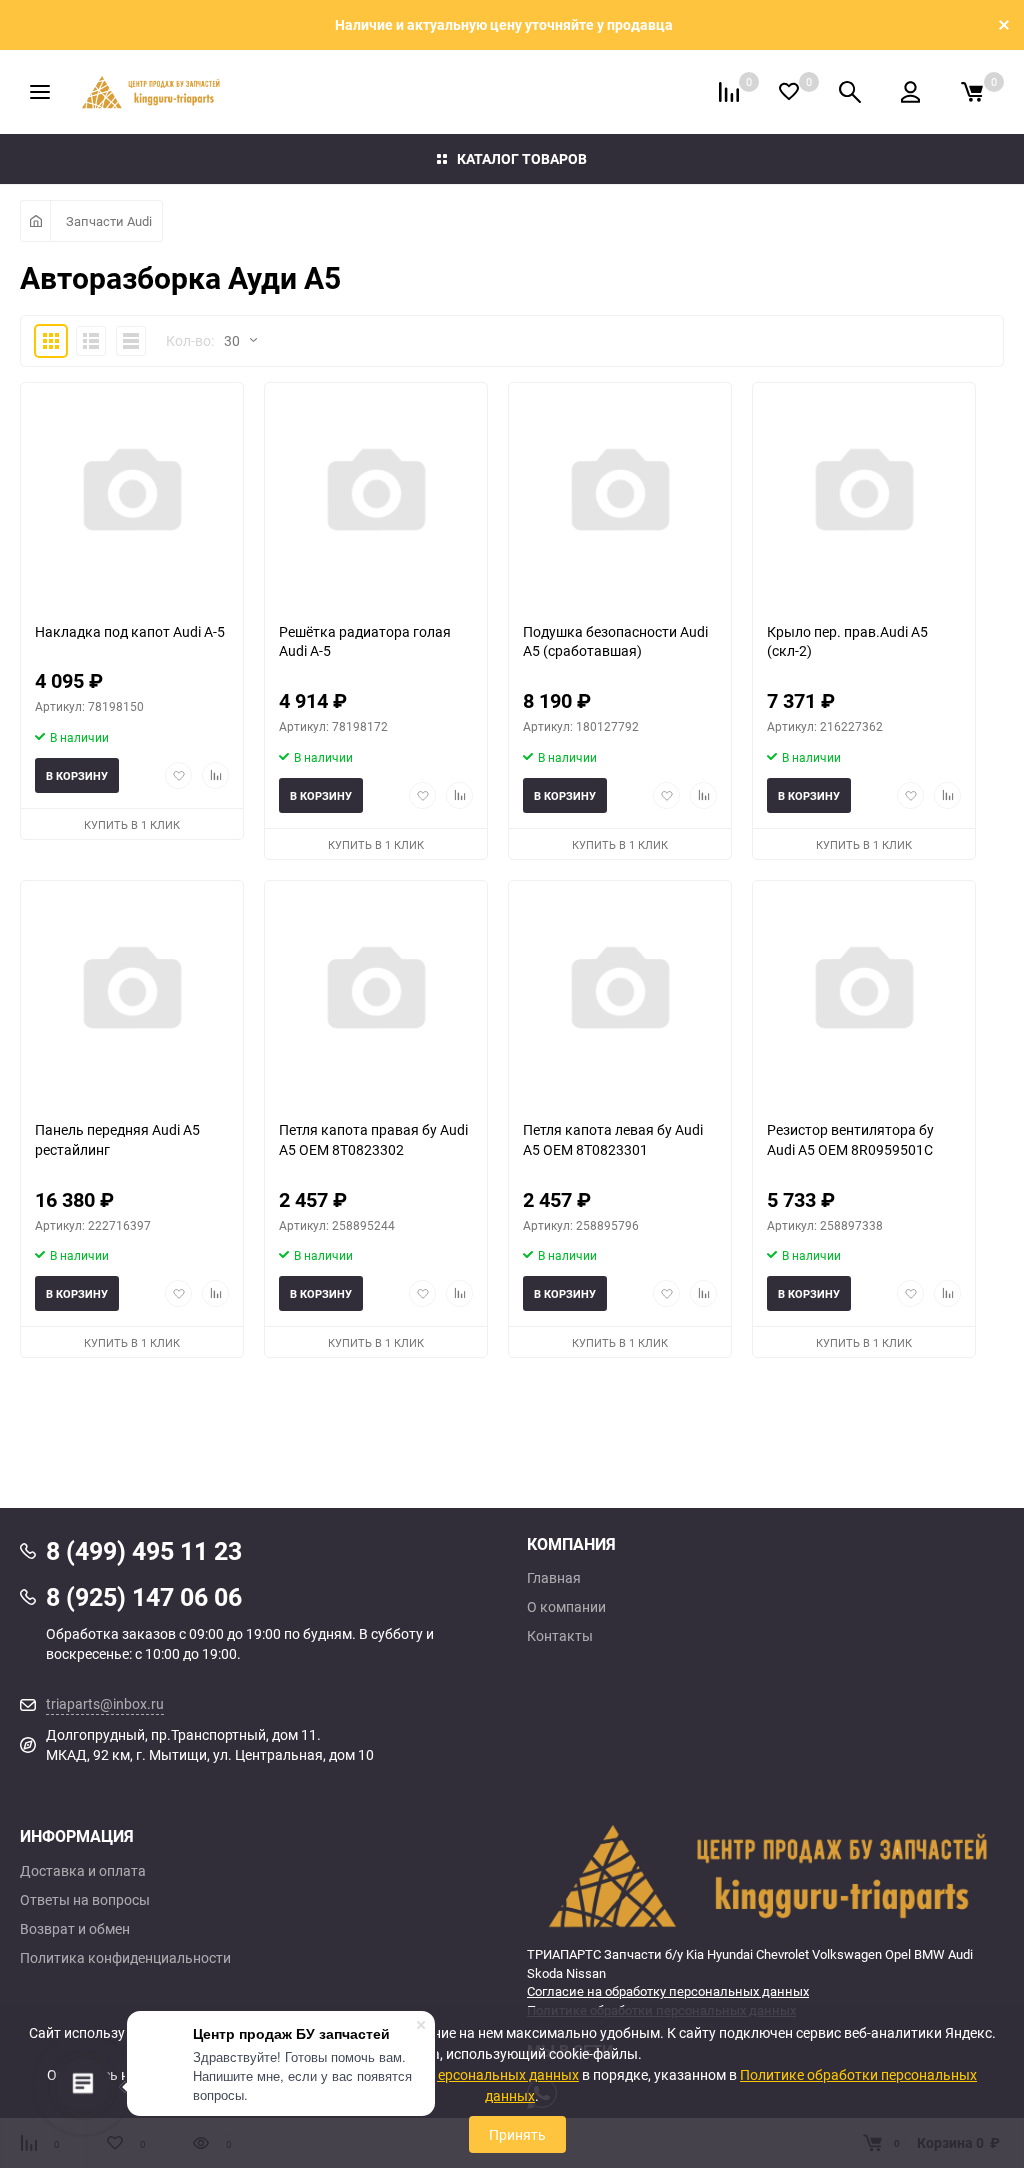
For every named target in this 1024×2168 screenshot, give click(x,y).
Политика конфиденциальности (125, 1958)
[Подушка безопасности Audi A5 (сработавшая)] (620, 494)
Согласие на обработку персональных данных (668, 1991)
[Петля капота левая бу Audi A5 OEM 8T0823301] (620, 992)
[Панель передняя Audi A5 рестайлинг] (132, 992)
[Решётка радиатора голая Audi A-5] (376, 494)
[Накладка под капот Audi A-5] (132, 494)
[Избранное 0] (789, 91)
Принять (517, 2134)
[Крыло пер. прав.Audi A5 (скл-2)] (864, 494)
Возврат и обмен (75, 1929)
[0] (972, 92)
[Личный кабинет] (910, 92)
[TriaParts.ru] (765, 1875)
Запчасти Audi (109, 221)
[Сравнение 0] (729, 92)
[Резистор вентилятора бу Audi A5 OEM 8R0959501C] (864, 992)
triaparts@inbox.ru (105, 1703)
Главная (554, 1578)
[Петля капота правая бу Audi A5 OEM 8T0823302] (376, 992)
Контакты (560, 1636)
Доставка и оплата (83, 1871)
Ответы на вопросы (85, 1900)
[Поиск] (850, 92)
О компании (566, 1607)
